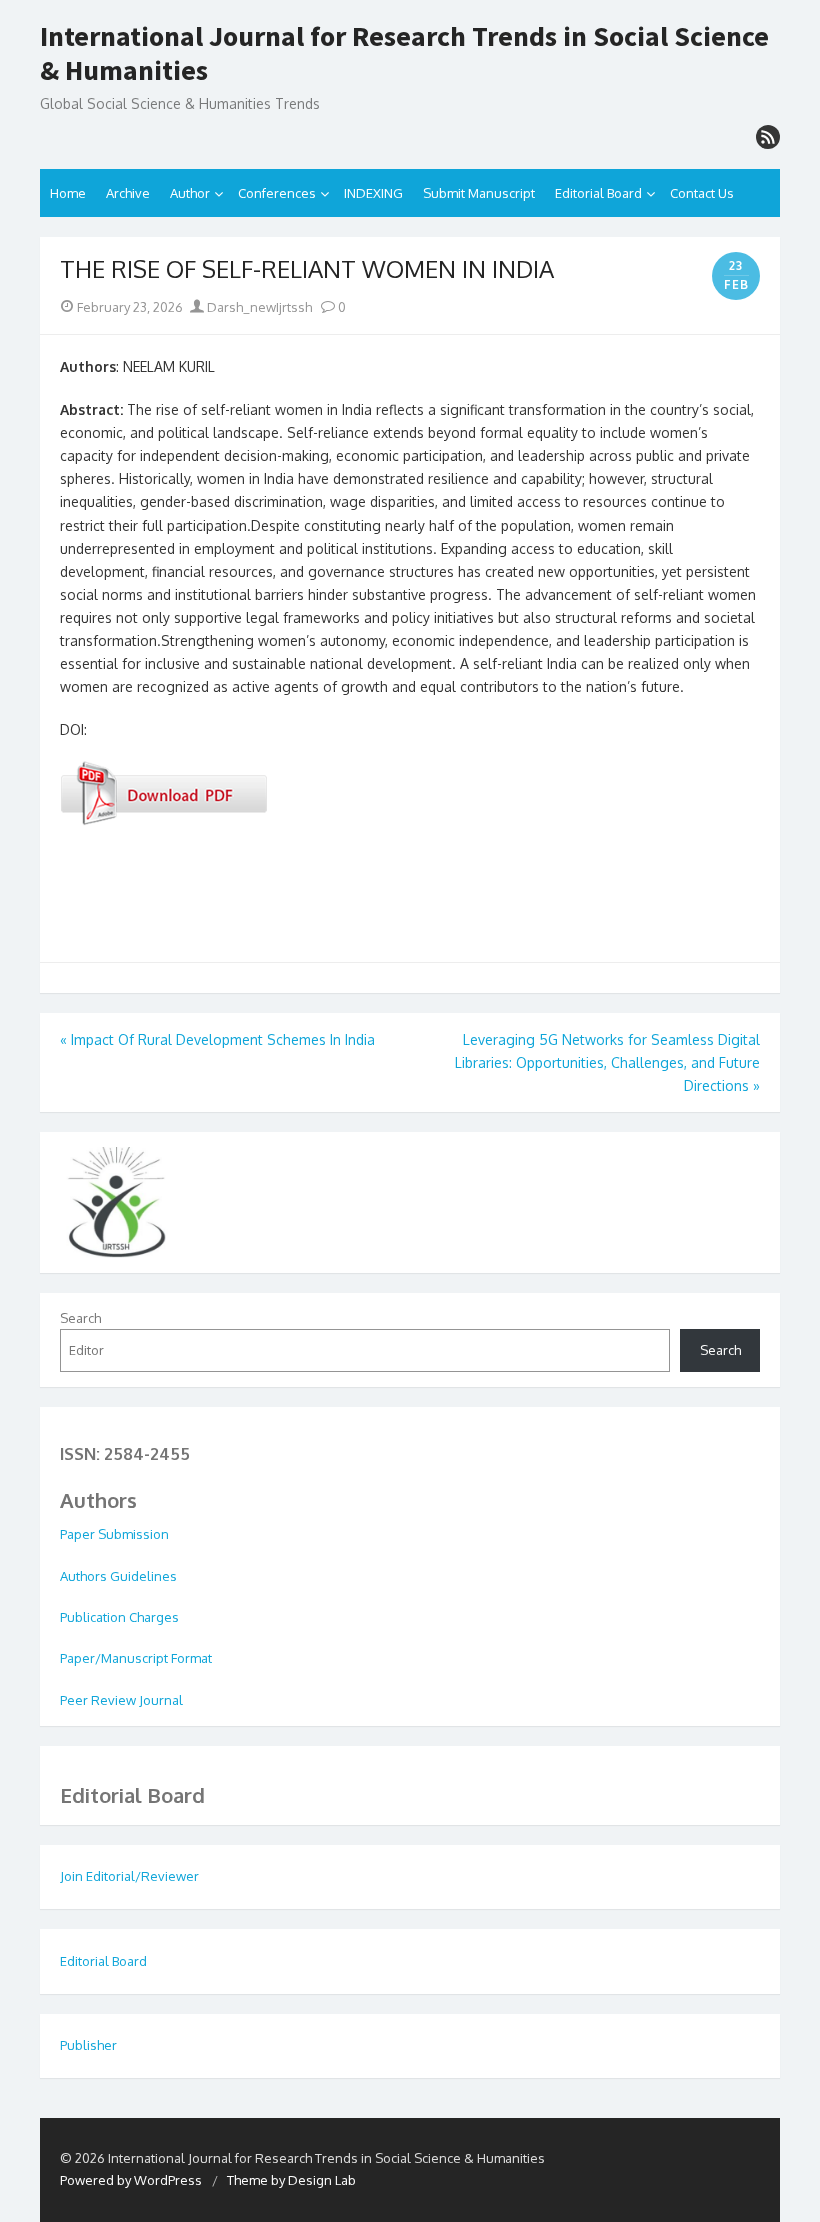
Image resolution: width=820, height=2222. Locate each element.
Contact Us (702, 193)
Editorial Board (598, 193)
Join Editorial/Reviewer (129, 1876)
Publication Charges (119, 1617)
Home (68, 193)
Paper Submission (114, 1534)
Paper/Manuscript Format (136, 1658)
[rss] (768, 137)
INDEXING (373, 193)
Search (80, 1318)
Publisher (88, 2045)
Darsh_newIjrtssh (258, 307)
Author (190, 193)
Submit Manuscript (479, 193)
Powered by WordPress (131, 2180)
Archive (128, 193)
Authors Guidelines (118, 1576)
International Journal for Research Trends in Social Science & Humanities (404, 53)
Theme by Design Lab (291, 2180)
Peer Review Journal (121, 1700)
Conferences (277, 193)
